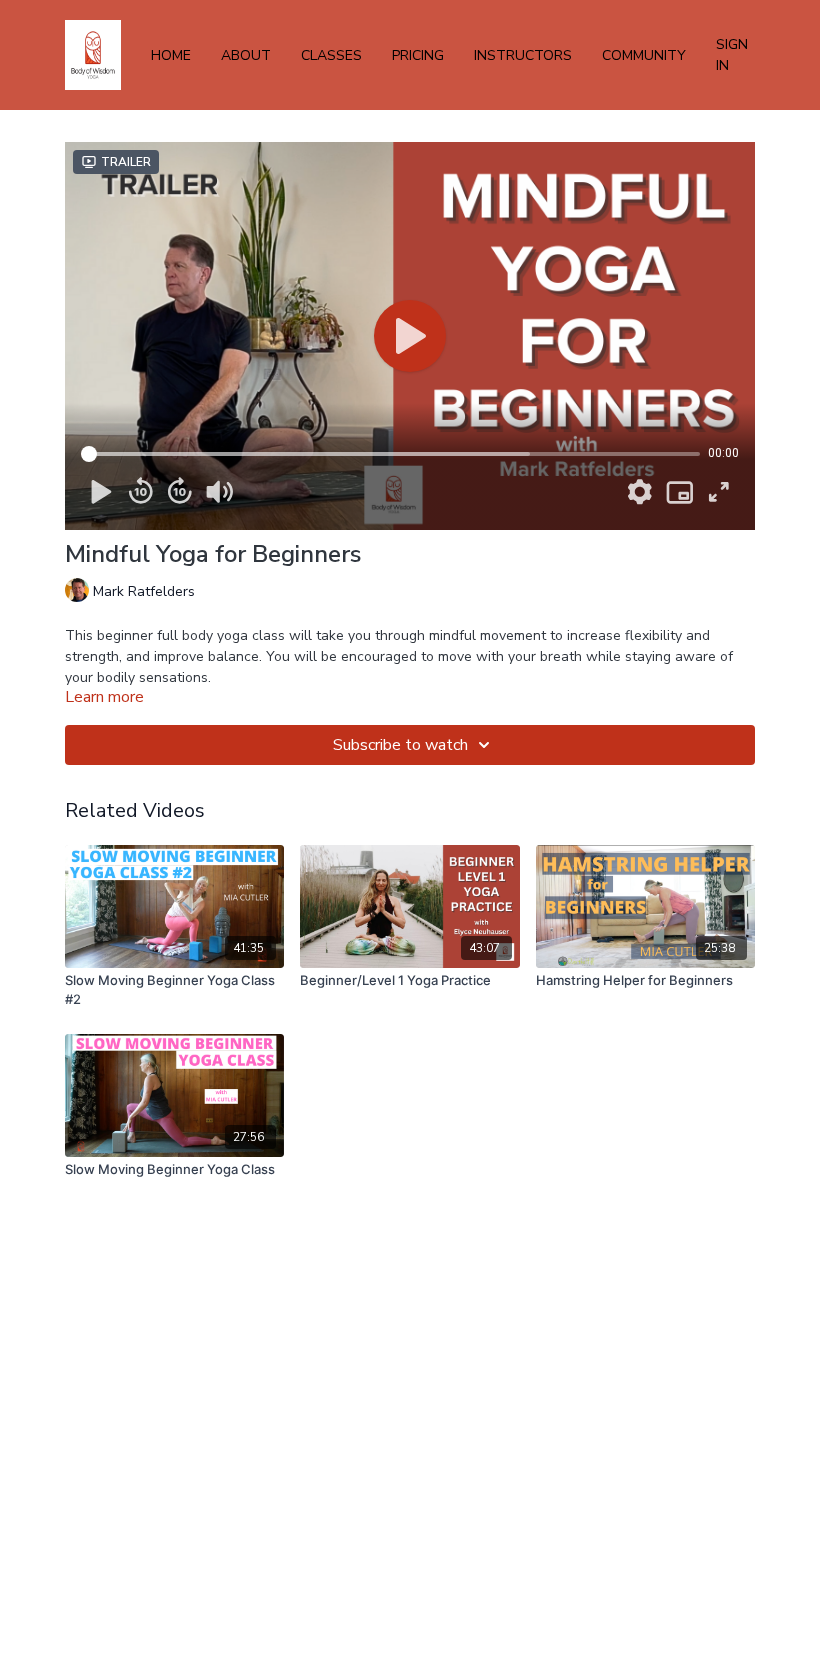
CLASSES (331, 55)
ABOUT (246, 55)
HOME (171, 55)
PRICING (418, 55)
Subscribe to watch (400, 745)
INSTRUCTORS (523, 55)
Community (644, 55)
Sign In (732, 55)
